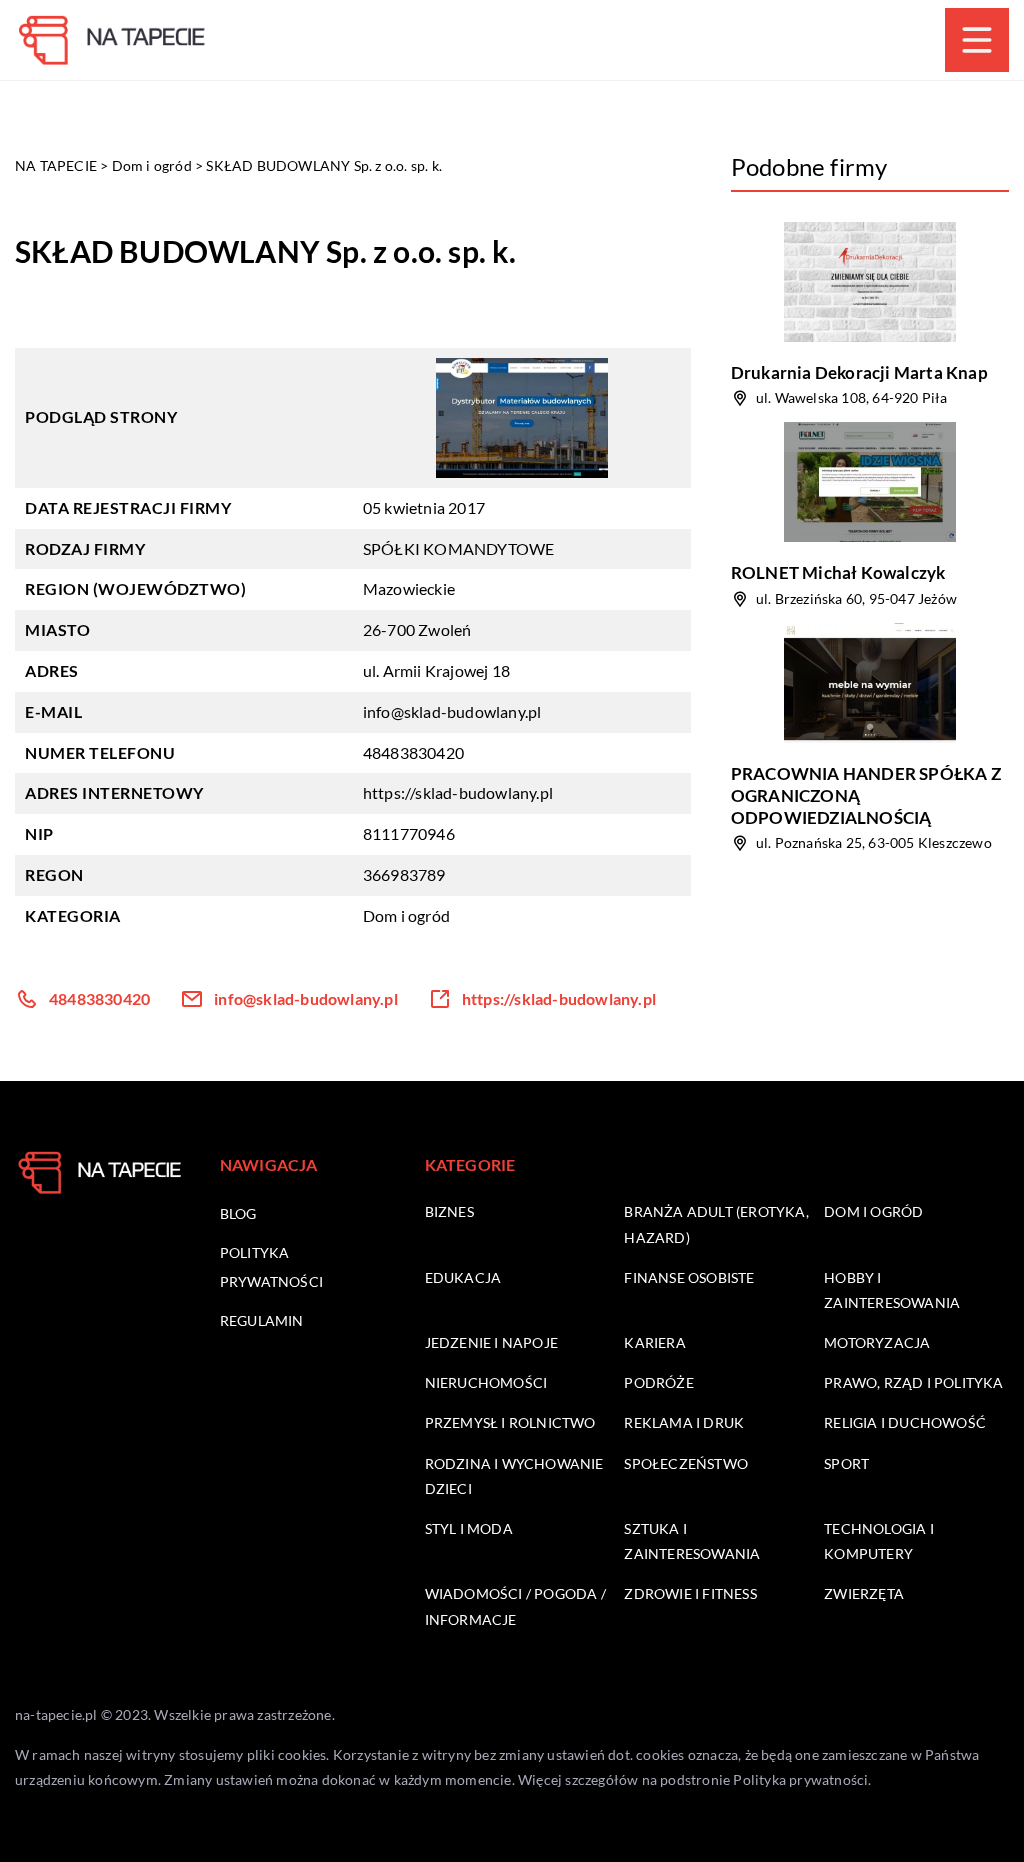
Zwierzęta (864, 1593)
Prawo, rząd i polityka (913, 1382)
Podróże (658, 1382)
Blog (238, 1213)
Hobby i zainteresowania (892, 1290)
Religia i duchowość (905, 1422)
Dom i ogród (406, 915)
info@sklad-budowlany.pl (452, 711)
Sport (846, 1463)
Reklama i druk (684, 1422)
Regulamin (262, 1320)
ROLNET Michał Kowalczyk (838, 572)
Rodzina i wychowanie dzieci (514, 1476)
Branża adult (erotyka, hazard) (716, 1224)
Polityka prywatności (800, 1779)
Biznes (449, 1211)
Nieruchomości (486, 1382)
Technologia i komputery (879, 1541)
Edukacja (463, 1277)
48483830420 (413, 752)
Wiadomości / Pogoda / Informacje (515, 1606)
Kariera (654, 1342)
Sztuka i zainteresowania (692, 1541)
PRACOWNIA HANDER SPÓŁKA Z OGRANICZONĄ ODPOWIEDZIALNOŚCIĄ (866, 795)
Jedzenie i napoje (491, 1342)
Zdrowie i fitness (690, 1593)
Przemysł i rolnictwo (510, 1422)
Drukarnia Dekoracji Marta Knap (859, 372)
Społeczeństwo (686, 1463)
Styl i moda (469, 1528)
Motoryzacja (877, 1342)
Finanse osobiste (689, 1277)
